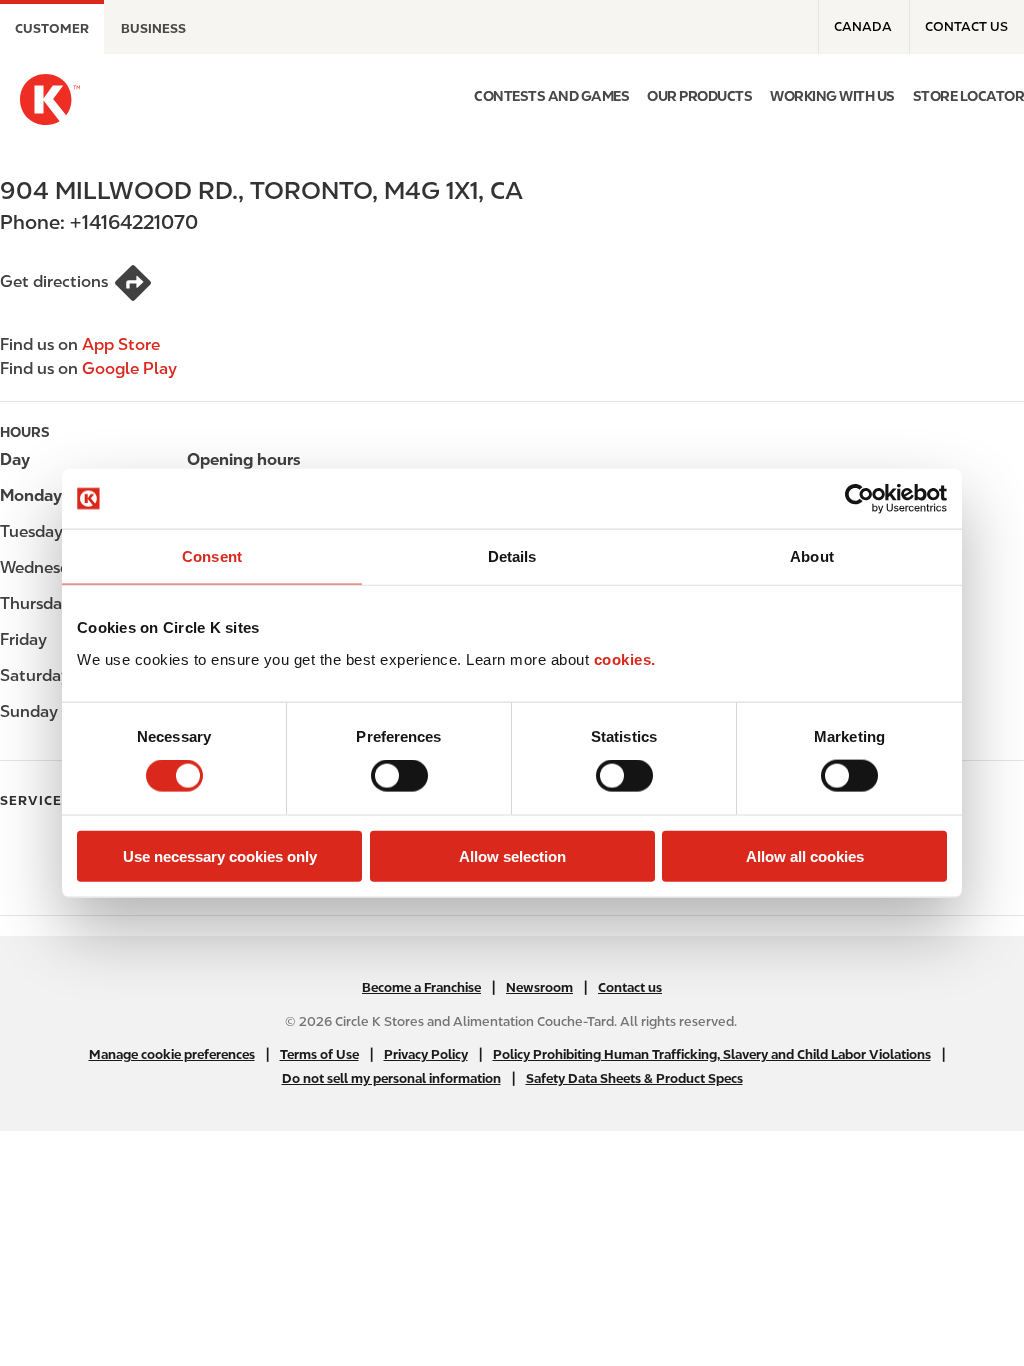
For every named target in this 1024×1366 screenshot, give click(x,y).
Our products (699, 96)
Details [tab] (512, 556)
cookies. (625, 658)
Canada (863, 26)
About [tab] (812, 556)
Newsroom (539, 987)
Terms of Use (319, 1054)
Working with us (832, 96)
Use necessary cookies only (220, 855)
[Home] (50, 99)
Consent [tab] (212, 556)
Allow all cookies (805, 855)
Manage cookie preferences (172, 1054)
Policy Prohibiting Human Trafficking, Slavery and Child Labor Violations (712, 1054)
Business (153, 28)
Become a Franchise (421, 987)
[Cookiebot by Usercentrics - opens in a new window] (859, 499)
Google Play (129, 368)
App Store (121, 344)
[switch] (399, 776)
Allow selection (512, 855)
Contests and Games (551, 96)
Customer (52, 28)
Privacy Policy (426, 1054)
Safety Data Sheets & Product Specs (634, 1078)
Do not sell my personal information (391, 1078)
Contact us (966, 26)
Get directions (54, 281)
